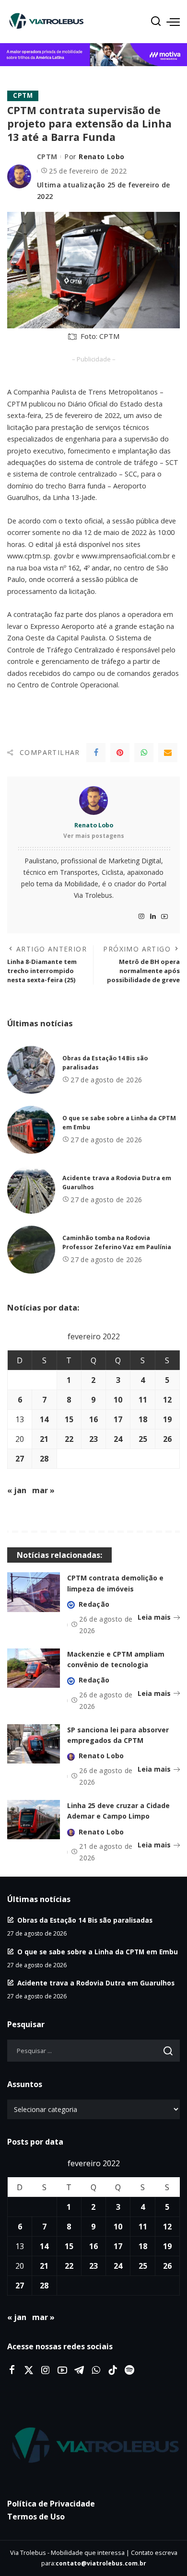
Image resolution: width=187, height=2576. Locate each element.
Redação (94, 1604)
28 (44, 1459)
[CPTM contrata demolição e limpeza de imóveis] (34, 1592)
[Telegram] (79, 2370)
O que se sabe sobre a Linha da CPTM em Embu (98, 1952)
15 (69, 1419)
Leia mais (154, 1617)
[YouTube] (164, 917)
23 (93, 1439)
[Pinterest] (120, 753)
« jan (17, 1490)
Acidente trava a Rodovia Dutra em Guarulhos (96, 1983)
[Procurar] (156, 22)
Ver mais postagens (94, 836)
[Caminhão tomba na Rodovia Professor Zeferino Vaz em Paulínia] (31, 1250)
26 (167, 1439)
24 (118, 1439)
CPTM (23, 95)
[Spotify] (129, 2370)
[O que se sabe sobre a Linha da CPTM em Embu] (31, 1130)
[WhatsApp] (144, 753)
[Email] (168, 753)
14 (44, 1419)
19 (167, 1419)
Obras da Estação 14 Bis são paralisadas (85, 1920)
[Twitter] (29, 2370)
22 (69, 1439)
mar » (43, 1490)
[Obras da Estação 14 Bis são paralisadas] (31, 1070)
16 (93, 1419)
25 (143, 1439)
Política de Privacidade (51, 2504)
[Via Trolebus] (93, 2446)
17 (118, 1419)
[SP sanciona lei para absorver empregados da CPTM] (34, 1744)
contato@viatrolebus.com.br (101, 2563)
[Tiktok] (113, 2370)
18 (143, 1419)
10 (118, 1400)
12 (167, 1400)
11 (143, 1400)
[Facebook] (96, 753)
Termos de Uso (36, 2517)
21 (44, 1439)
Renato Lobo (101, 157)
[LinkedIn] (153, 917)
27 (20, 1459)
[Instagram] (141, 917)
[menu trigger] (173, 22)
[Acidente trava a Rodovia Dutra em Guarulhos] (31, 1190)
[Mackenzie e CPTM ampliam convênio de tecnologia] (34, 1668)
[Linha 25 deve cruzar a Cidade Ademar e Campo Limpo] (34, 1820)
